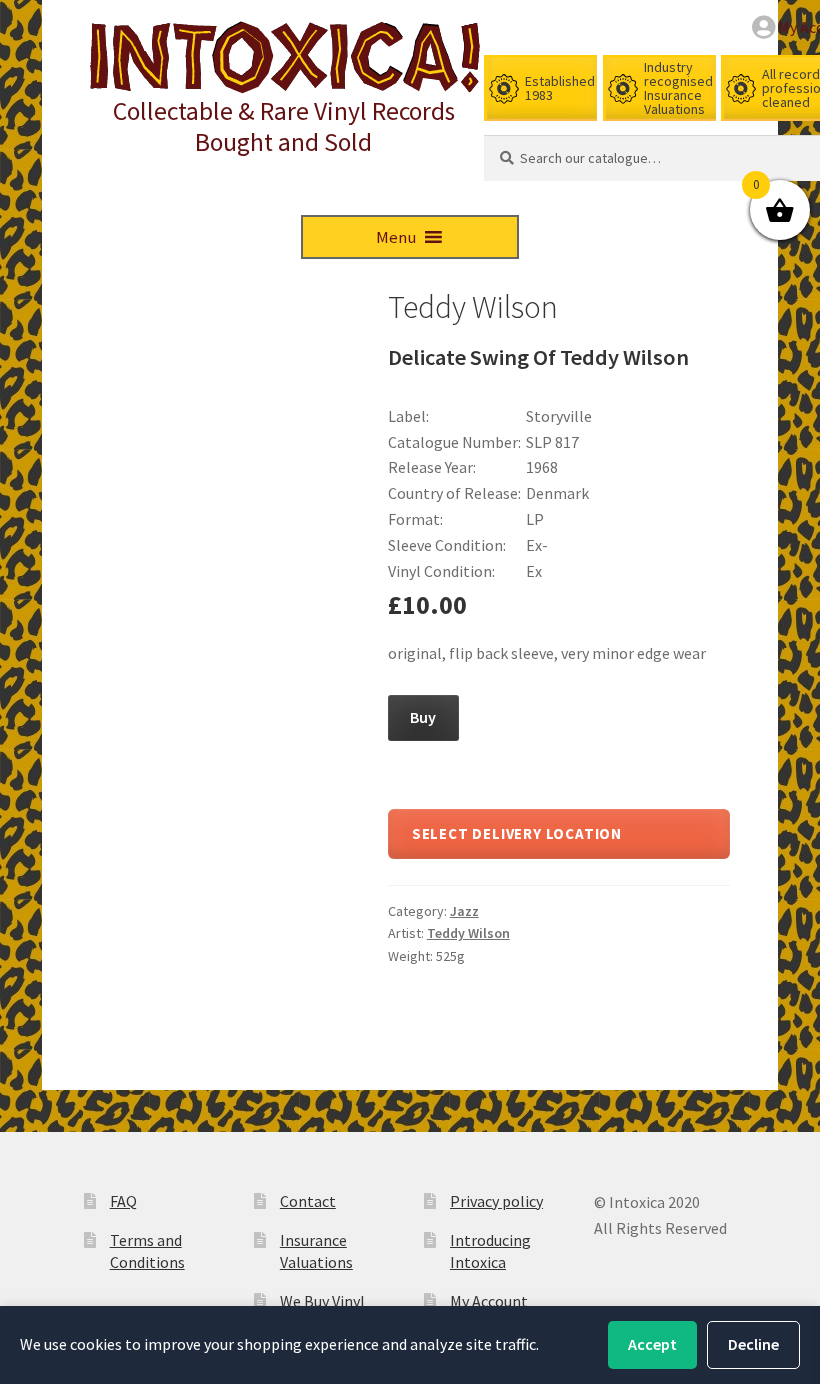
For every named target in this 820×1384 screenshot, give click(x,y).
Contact (308, 1201)
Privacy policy (496, 1201)
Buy (423, 717)
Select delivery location (517, 833)
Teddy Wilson (468, 933)
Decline (753, 1344)
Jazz (464, 911)
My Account (489, 1301)
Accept (652, 1344)
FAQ (123, 1201)
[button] (396, 237)
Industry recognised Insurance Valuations (678, 88)
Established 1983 (560, 88)
